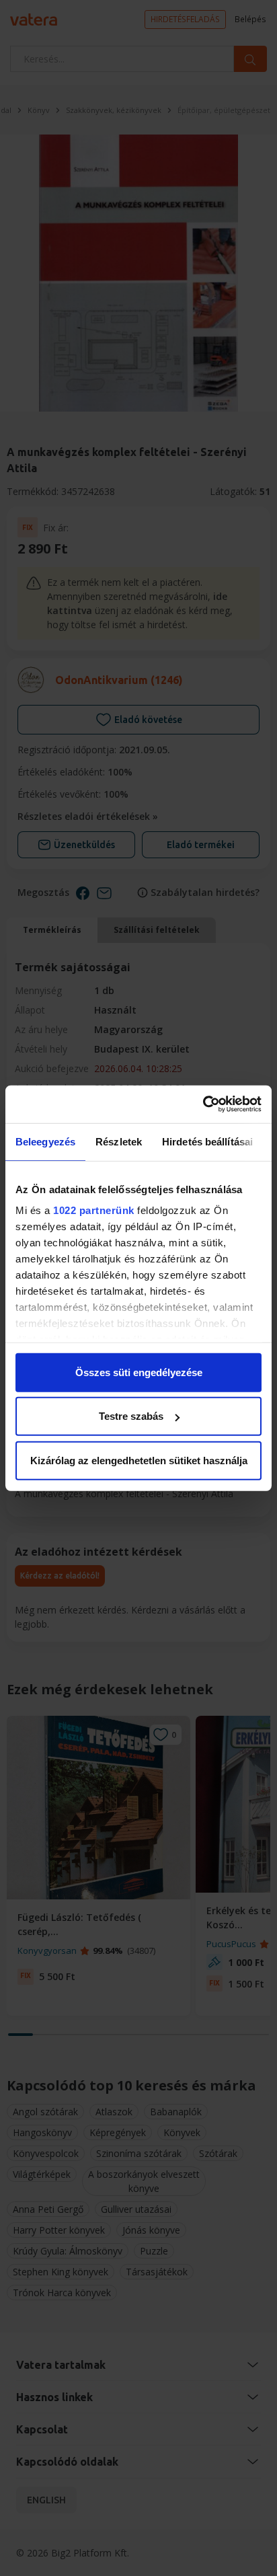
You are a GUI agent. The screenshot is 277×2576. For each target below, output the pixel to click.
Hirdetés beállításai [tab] (207, 1141)
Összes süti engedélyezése (139, 1372)
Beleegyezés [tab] (45, 1141)
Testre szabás (131, 1416)
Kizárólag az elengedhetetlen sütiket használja (139, 1460)
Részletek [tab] (119, 1141)
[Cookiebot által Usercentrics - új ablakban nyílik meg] (203, 1104)
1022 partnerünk (94, 1210)
